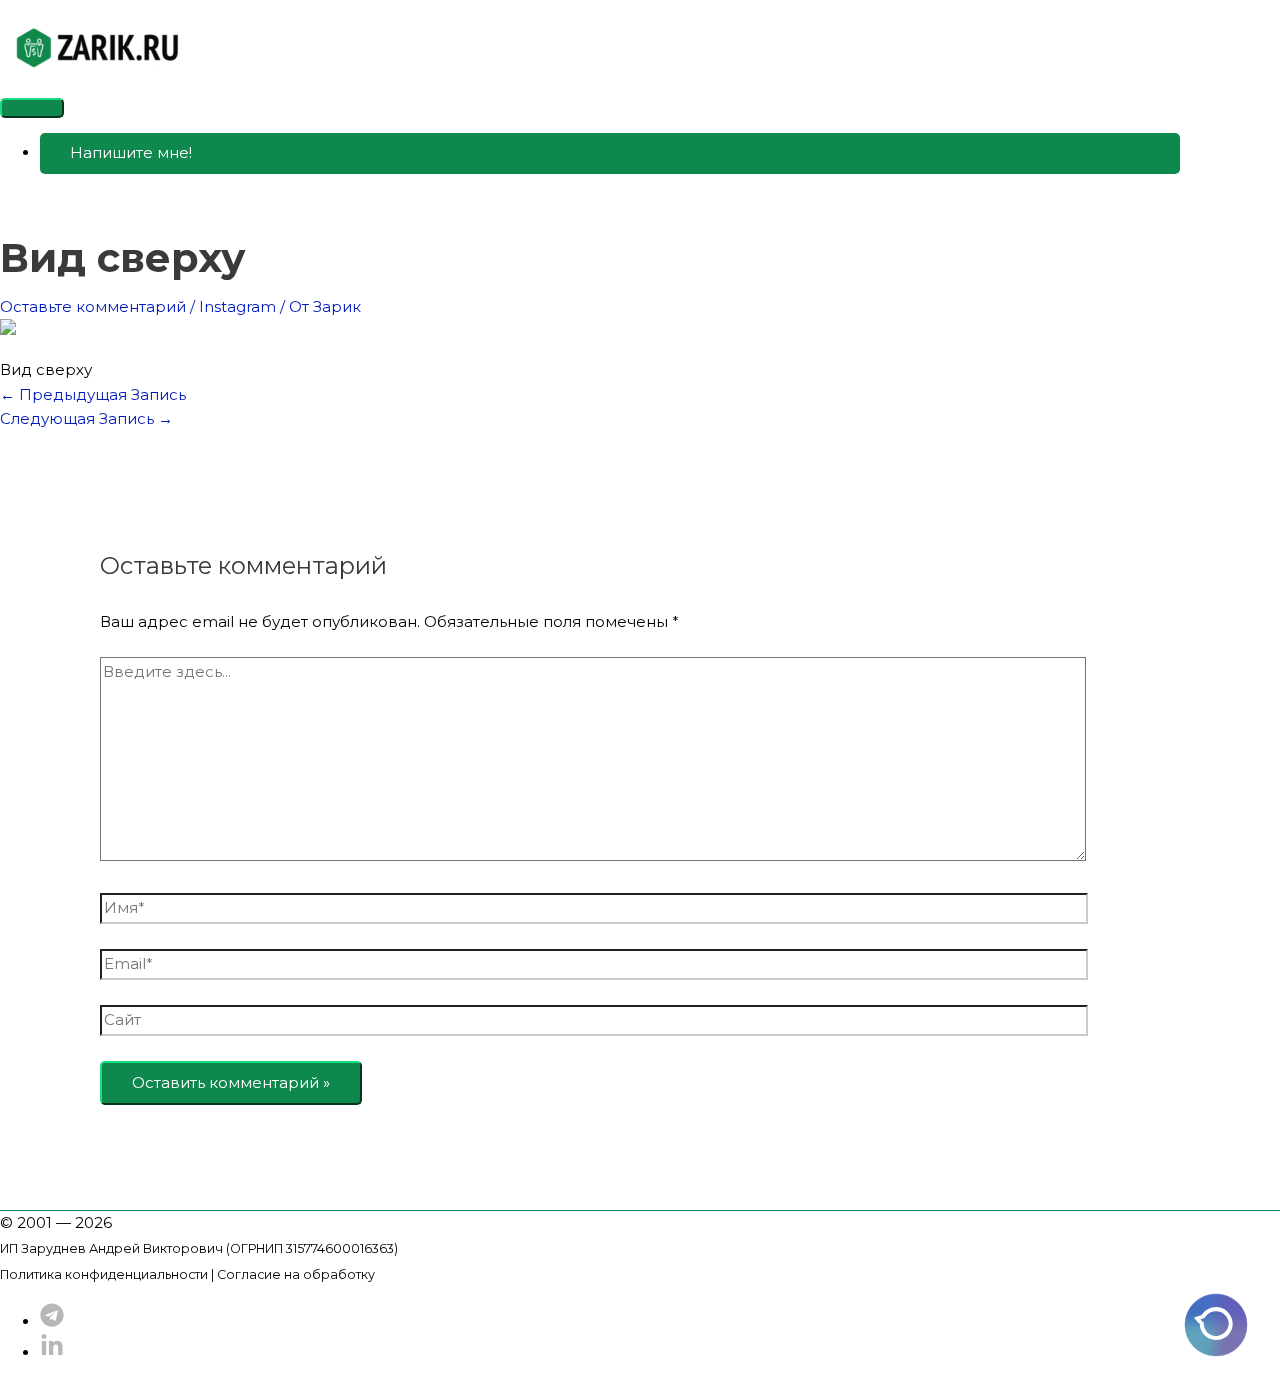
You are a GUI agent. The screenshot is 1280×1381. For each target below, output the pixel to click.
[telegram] (52, 1321)
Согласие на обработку (296, 1274)
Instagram (237, 306)
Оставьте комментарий (93, 306)
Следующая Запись (86, 418)
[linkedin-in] (52, 1352)
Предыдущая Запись (93, 394)
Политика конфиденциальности (104, 1274)
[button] (610, 153)
